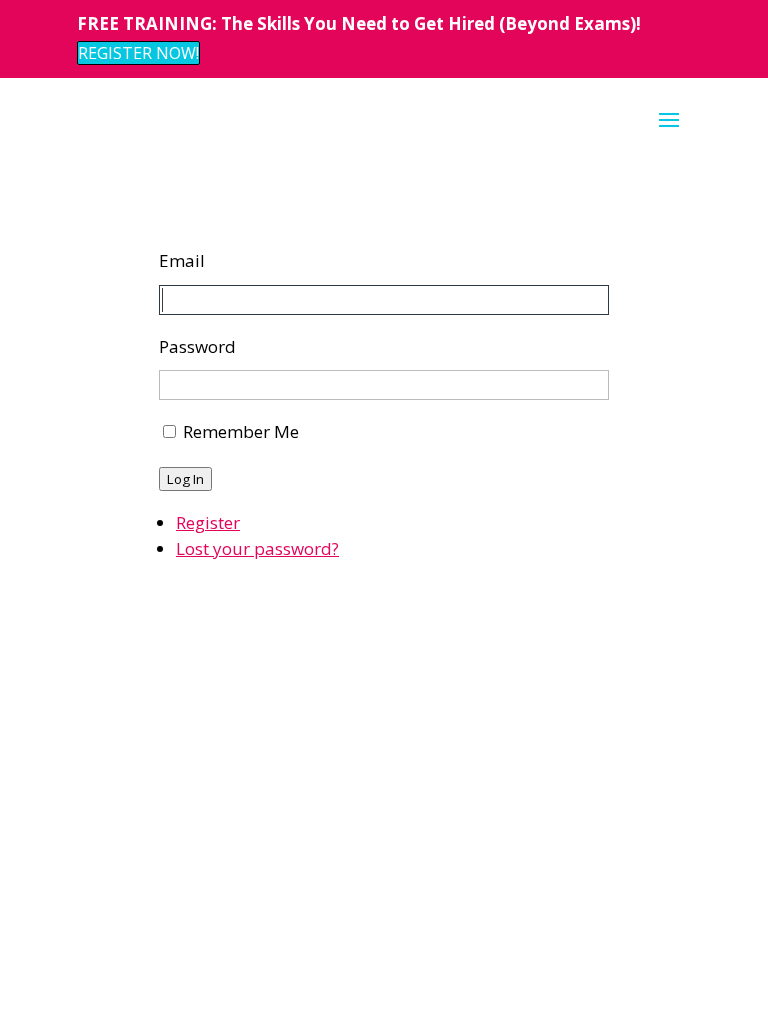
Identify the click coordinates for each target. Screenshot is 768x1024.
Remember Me (241, 431)
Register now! (138, 53)
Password (197, 346)
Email (182, 260)
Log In (185, 479)
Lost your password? (257, 548)
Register (208, 522)
